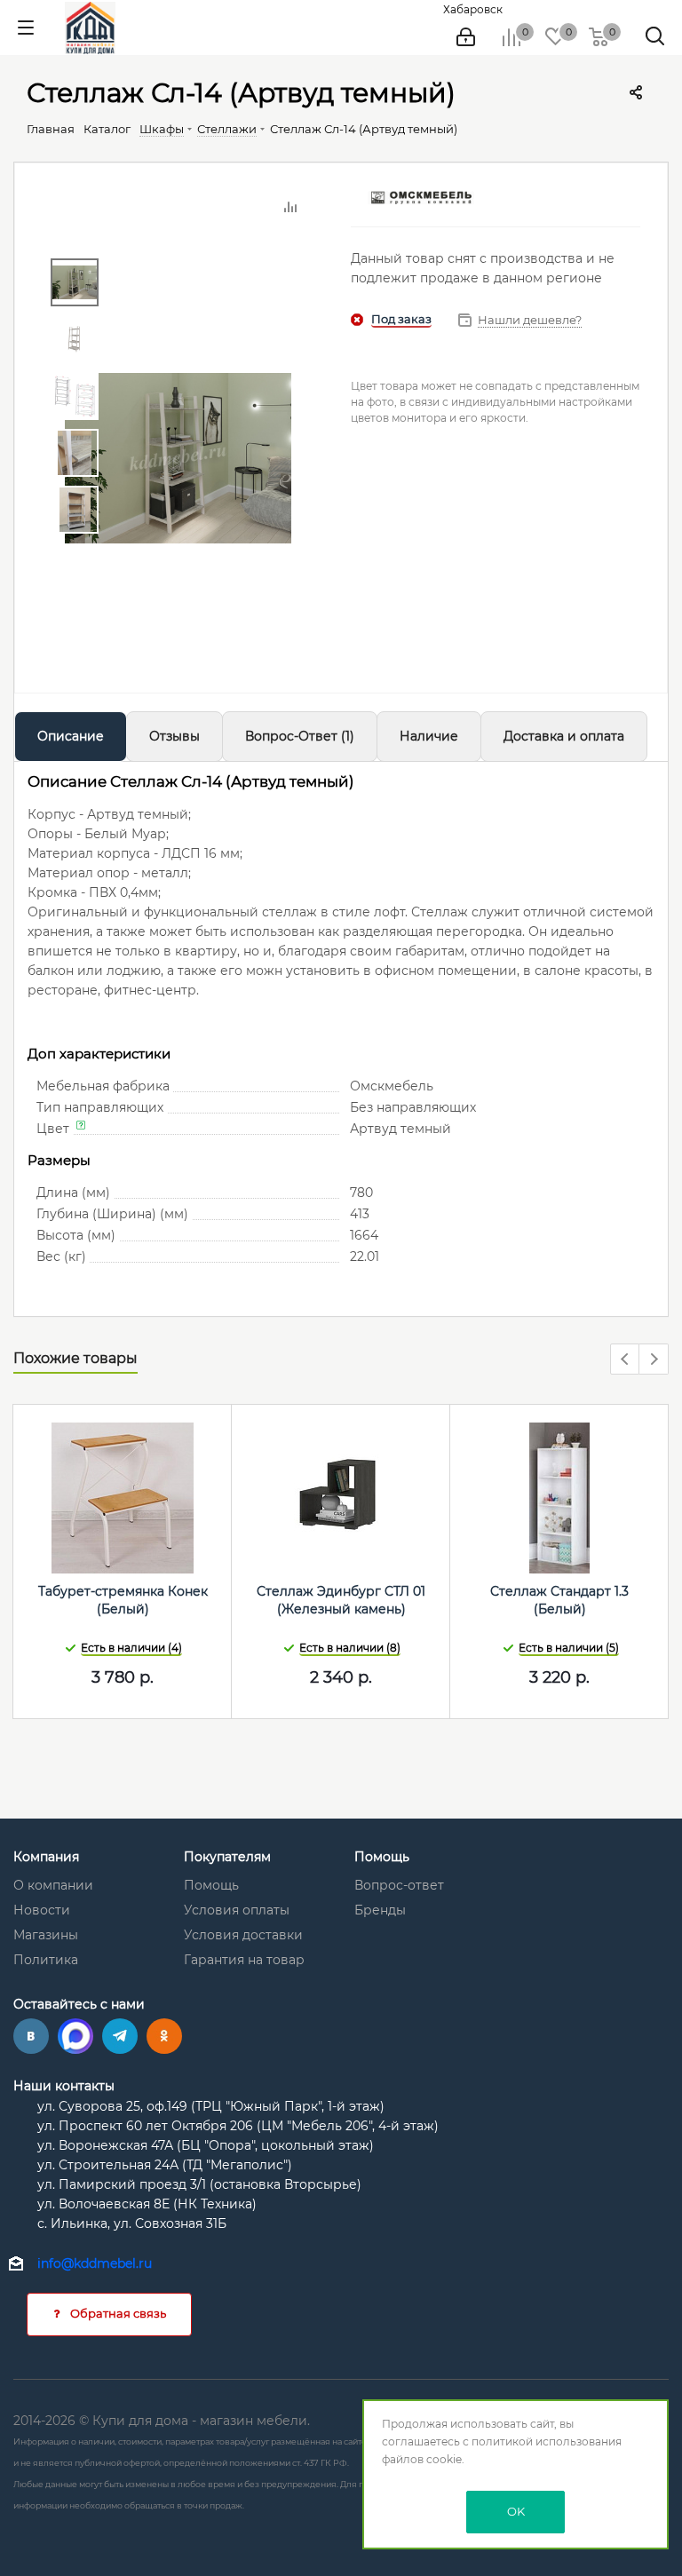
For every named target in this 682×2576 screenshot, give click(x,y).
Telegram (120, 2036)
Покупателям (227, 1857)
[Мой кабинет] (466, 37)
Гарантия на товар (244, 1960)
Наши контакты (64, 2086)
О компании (53, 1885)
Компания (46, 1857)
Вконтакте (31, 2036)
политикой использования (547, 2441)
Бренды (380, 1910)
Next (654, 1360)
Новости (42, 1910)
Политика (46, 1960)
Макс (75, 2036)
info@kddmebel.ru (95, 2263)
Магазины (46, 1935)
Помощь (211, 1885)
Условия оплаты (237, 1910)
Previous (626, 1360)
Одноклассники (164, 2036)
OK (516, 2511)
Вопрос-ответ (399, 1885)
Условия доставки (243, 1935)
